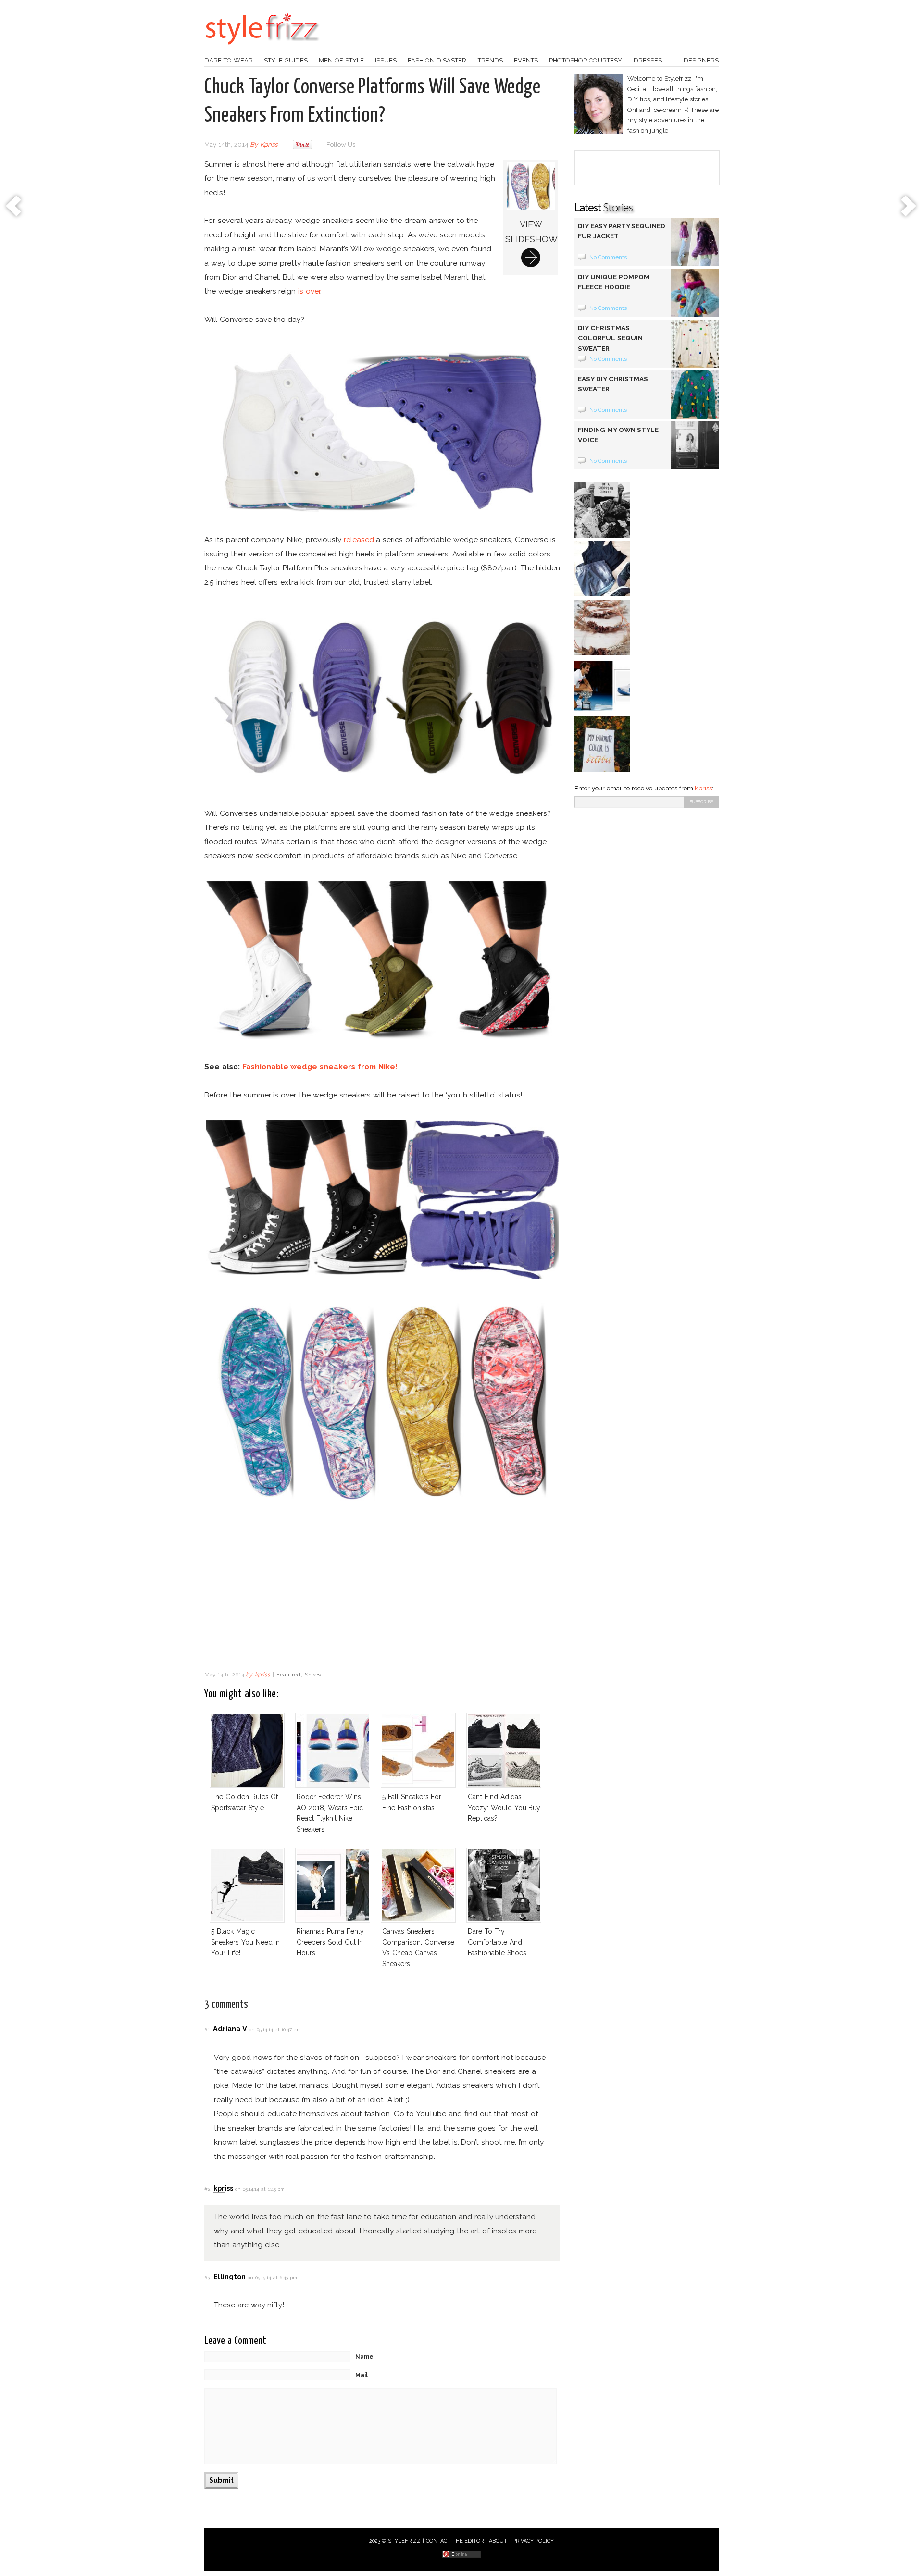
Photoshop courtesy (586, 60)
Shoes (313, 1675)
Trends (490, 60)
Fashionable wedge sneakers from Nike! (320, 1066)
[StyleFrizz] (262, 49)
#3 (207, 2277)
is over (309, 291)
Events (526, 60)
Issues (386, 60)
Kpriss (703, 788)
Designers (701, 60)
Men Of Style (341, 60)
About (498, 2541)
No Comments (608, 257)
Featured (288, 1675)
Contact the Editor (455, 2541)
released (359, 539)
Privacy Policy (533, 2541)
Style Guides (286, 60)
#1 (207, 2029)
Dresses (648, 60)
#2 (207, 2189)
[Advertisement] (382, 1589)
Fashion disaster (437, 60)
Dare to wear (229, 60)
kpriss (269, 144)
